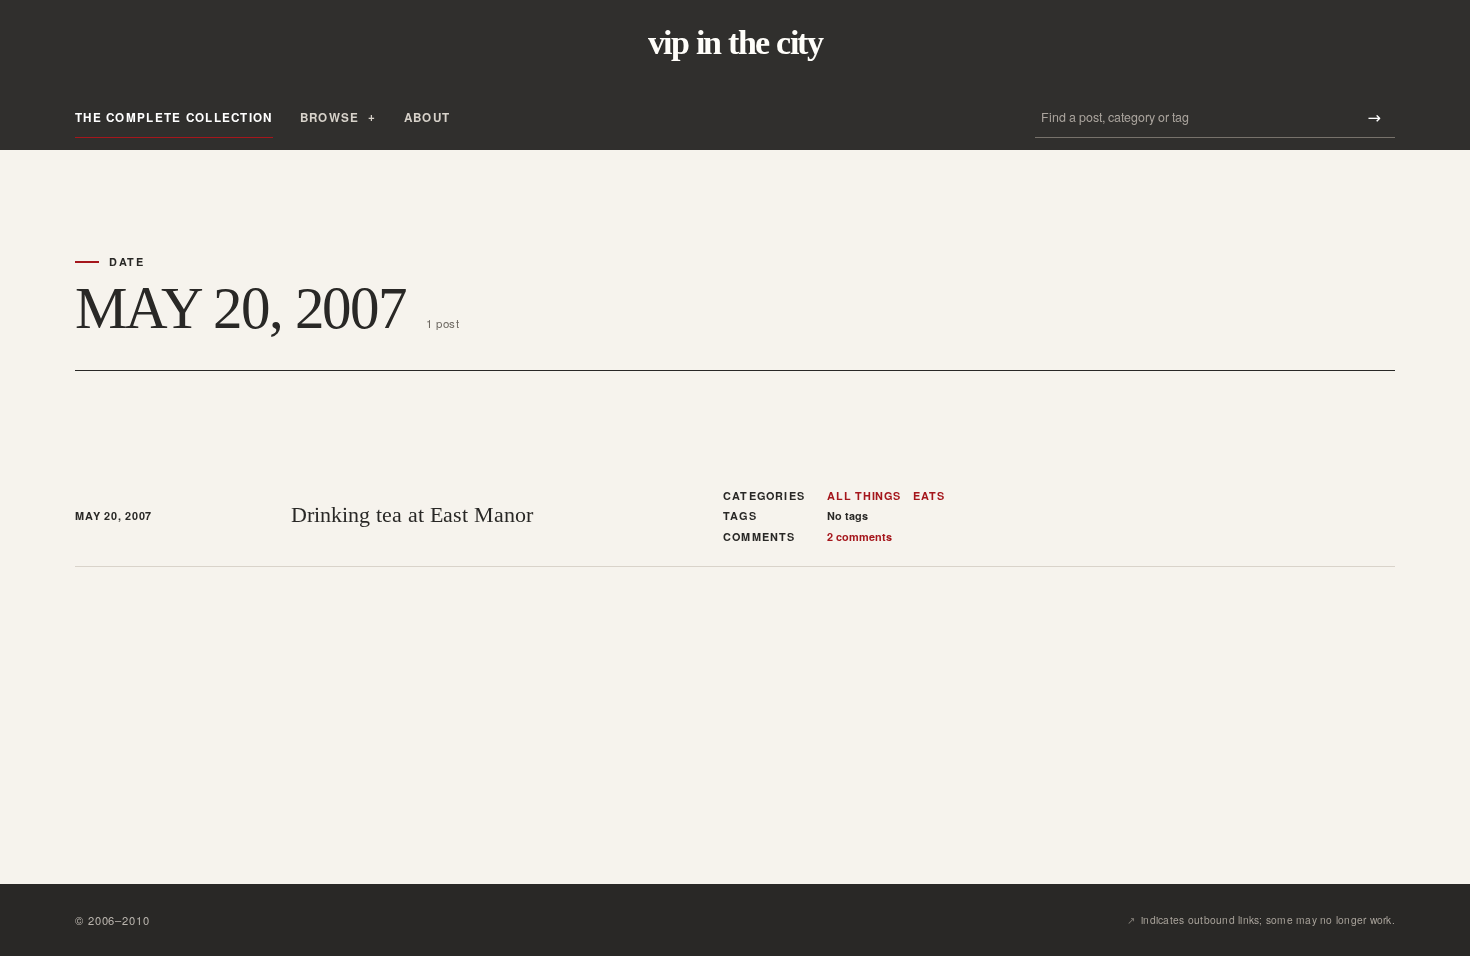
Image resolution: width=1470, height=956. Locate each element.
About (427, 117)
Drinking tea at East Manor (412, 514)
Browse (330, 117)
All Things (864, 496)
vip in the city (735, 43)
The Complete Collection (174, 117)
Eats (928, 496)
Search (1374, 117)
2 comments (859, 536)
